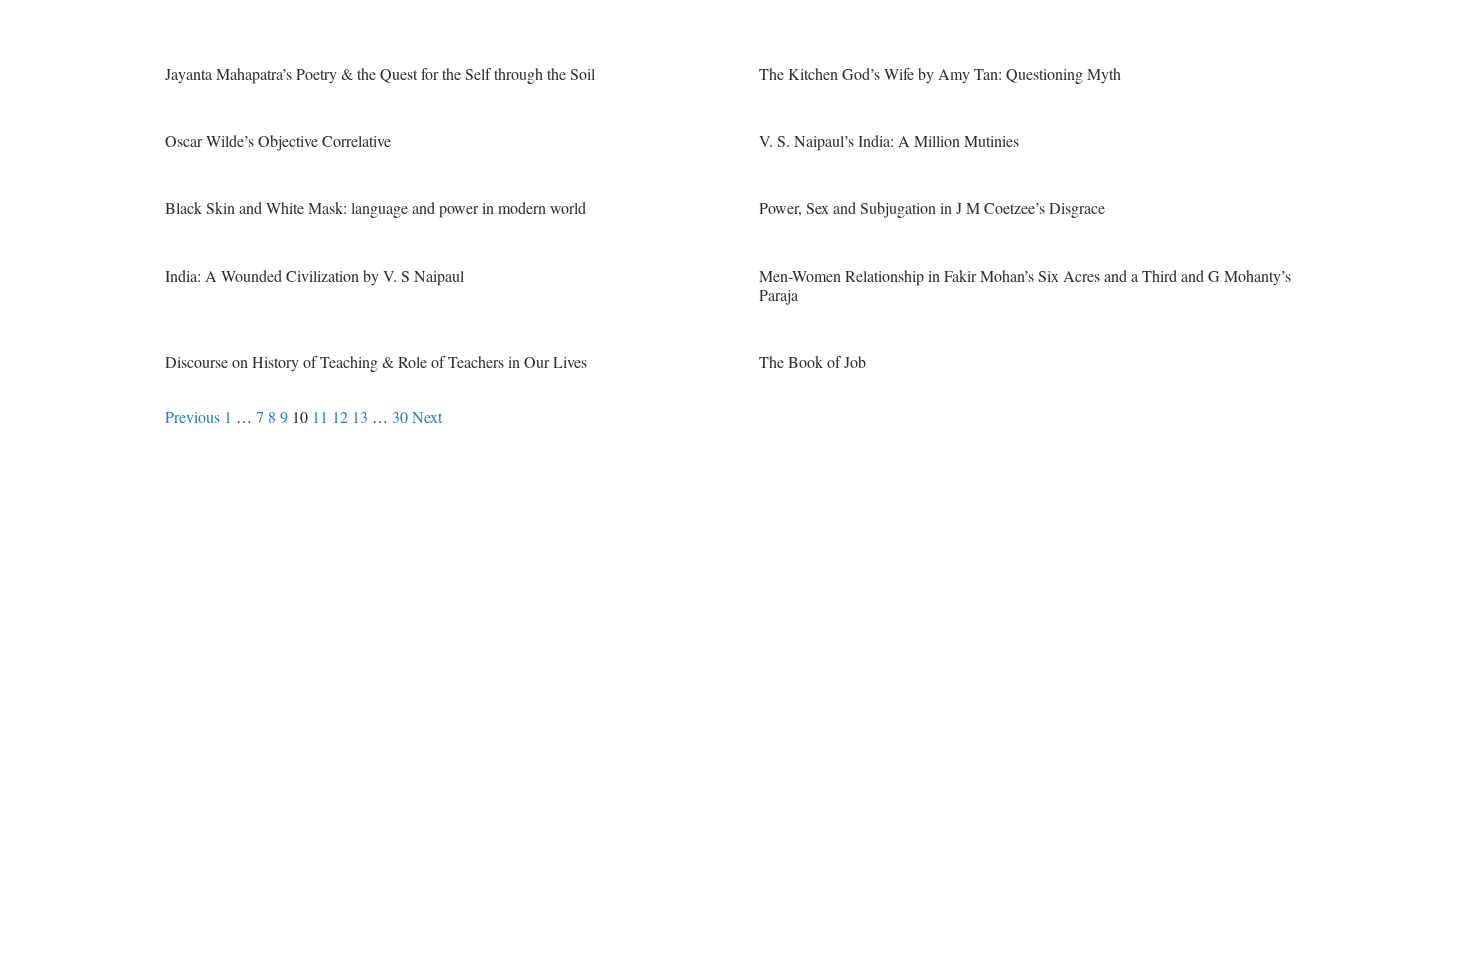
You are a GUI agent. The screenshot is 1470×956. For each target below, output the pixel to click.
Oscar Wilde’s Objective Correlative (278, 140)
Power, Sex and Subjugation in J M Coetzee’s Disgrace (932, 207)
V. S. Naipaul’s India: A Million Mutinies (889, 140)
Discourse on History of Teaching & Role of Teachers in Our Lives (376, 361)
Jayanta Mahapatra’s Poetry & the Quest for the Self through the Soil (380, 73)
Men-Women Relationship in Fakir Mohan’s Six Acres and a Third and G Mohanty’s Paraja (1025, 285)
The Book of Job (812, 361)
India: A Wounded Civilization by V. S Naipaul (314, 275)
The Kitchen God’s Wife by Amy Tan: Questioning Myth (940, 73)
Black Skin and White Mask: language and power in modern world (375, 207)
